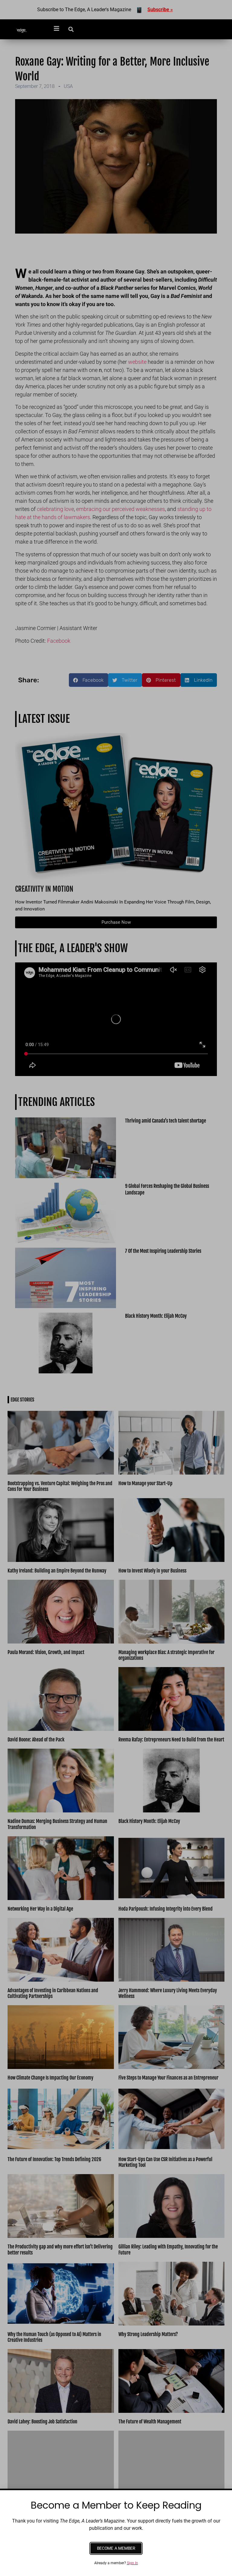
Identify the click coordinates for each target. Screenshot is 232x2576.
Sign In (132, 2563)
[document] (116, 1288)
